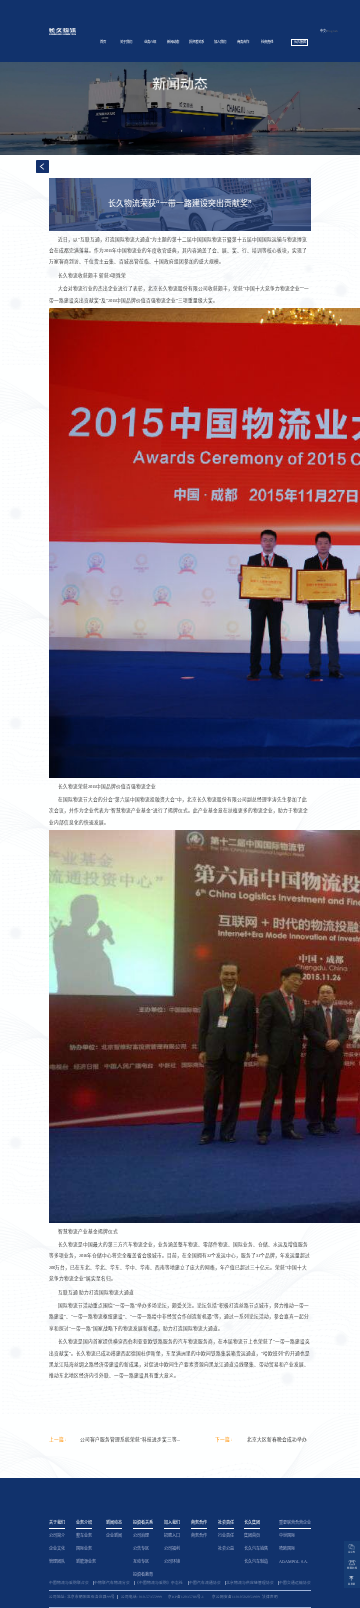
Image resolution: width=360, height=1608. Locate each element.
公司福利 (172, 1548)
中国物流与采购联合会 (69, 1583)
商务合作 (243, 42)
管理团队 (57, 1561)
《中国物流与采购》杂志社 (159, 1583)
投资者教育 (143, 1574)
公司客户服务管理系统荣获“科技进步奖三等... (130, 1440)
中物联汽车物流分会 (112, 1583)
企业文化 (57, 1548)
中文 (323, 31)
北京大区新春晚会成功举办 (277, 1440)
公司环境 (172, 1561)
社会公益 (226, 1548)
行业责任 (226, 1535)
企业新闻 (114, 1535)
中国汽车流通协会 (205, 1583)
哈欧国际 (287, 1548)
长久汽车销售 (256, 1548)
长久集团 (300, 42)
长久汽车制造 (256, 1561)
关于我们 (126, 42)
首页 (103, 42)
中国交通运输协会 (295, 1583)
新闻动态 (173, 42)
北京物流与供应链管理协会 (250, 1583)
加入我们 (220, 42)
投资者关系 (196, 42)
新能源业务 (86, 1561)
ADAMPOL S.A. (293, 1561)
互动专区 (141, 1561)
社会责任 (267, 42)
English (332, 31)
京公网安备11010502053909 (236, 1597)
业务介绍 (150, 42)
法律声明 (270, 1597)
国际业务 (84, 1548)
